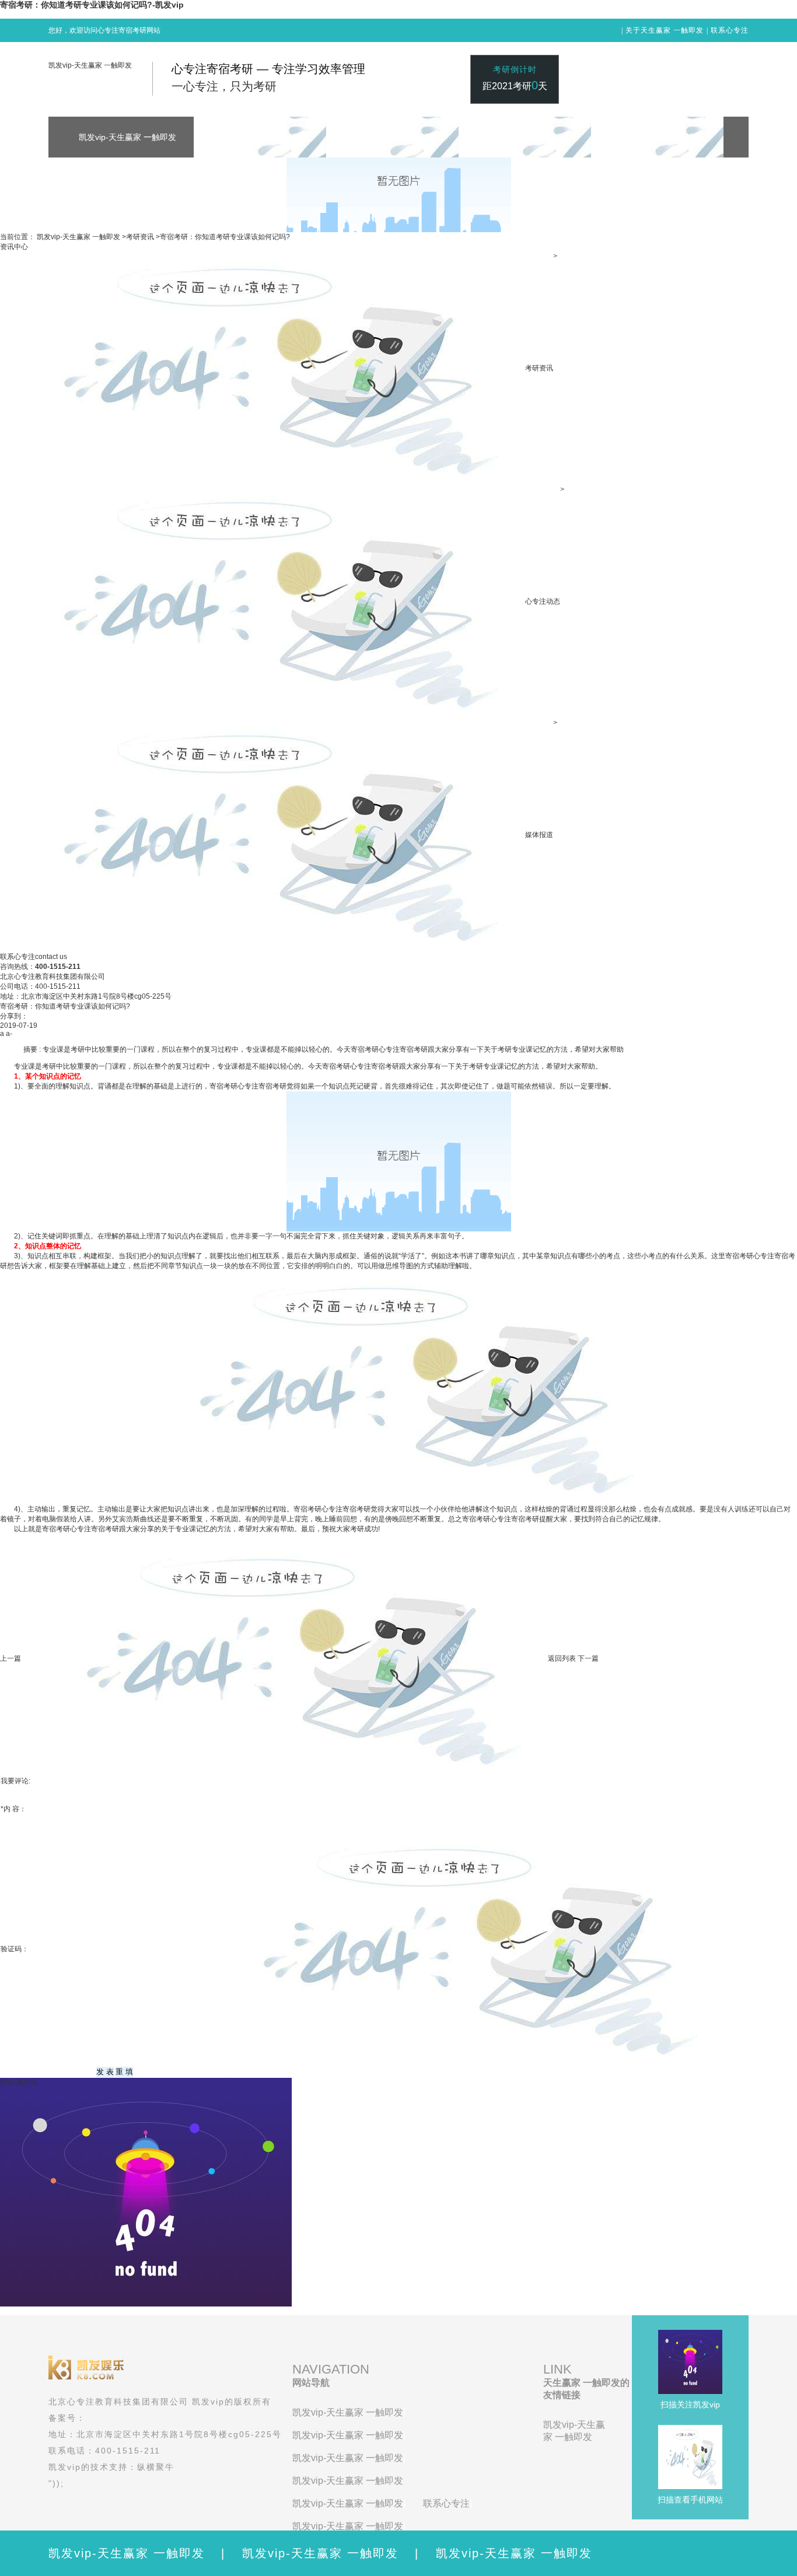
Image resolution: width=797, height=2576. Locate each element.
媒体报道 (539, 835)
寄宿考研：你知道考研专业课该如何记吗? (225, 237)
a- (9, 1034)
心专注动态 (543, 601)
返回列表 (562, 1658)
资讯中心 (14, 247)
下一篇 (588, 1658)
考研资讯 (140, 237)
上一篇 (11, 1658)
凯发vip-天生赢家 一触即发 (90, 65)
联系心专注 (730, 30)
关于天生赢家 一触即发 (665, 30)
